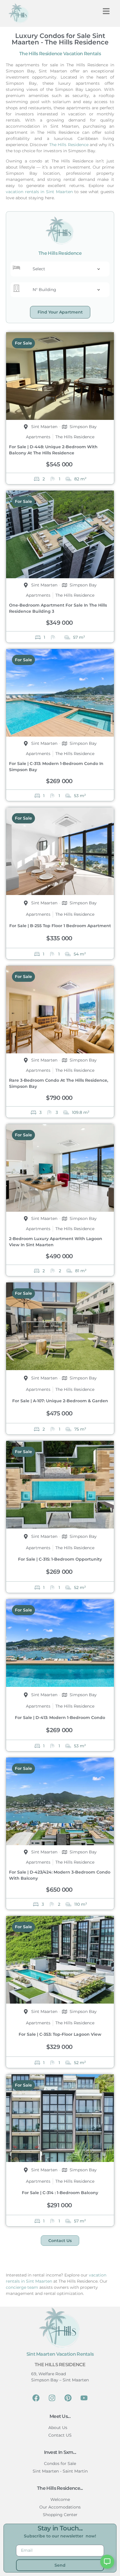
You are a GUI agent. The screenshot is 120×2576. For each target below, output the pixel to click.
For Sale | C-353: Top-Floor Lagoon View (60, 2034)
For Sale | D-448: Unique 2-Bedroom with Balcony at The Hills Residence (53, 450)
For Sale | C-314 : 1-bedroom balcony (60, 2193)
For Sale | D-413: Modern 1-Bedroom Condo (60, 1718)
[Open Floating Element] (107, 2562)
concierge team (22, 2287)
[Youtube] (84, 2398)
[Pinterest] (68, 2398)
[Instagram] (52, 2398)
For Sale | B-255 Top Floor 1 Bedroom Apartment (60, 926)
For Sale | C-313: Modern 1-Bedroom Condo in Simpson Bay (56, 767)
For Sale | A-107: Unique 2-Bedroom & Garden (60, 1401)
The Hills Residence (69, 145)
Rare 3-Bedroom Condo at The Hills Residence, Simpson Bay (59, 1083)
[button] (106, 11)
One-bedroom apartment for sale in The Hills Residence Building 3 (58, 608)
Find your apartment (60, 312)
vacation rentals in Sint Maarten (39, 192)
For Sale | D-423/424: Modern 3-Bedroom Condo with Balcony (60, 1875)
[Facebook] (36, 2398)
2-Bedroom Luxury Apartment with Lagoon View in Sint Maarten (56, 1242)
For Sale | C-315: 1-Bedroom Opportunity (60, 1559)
